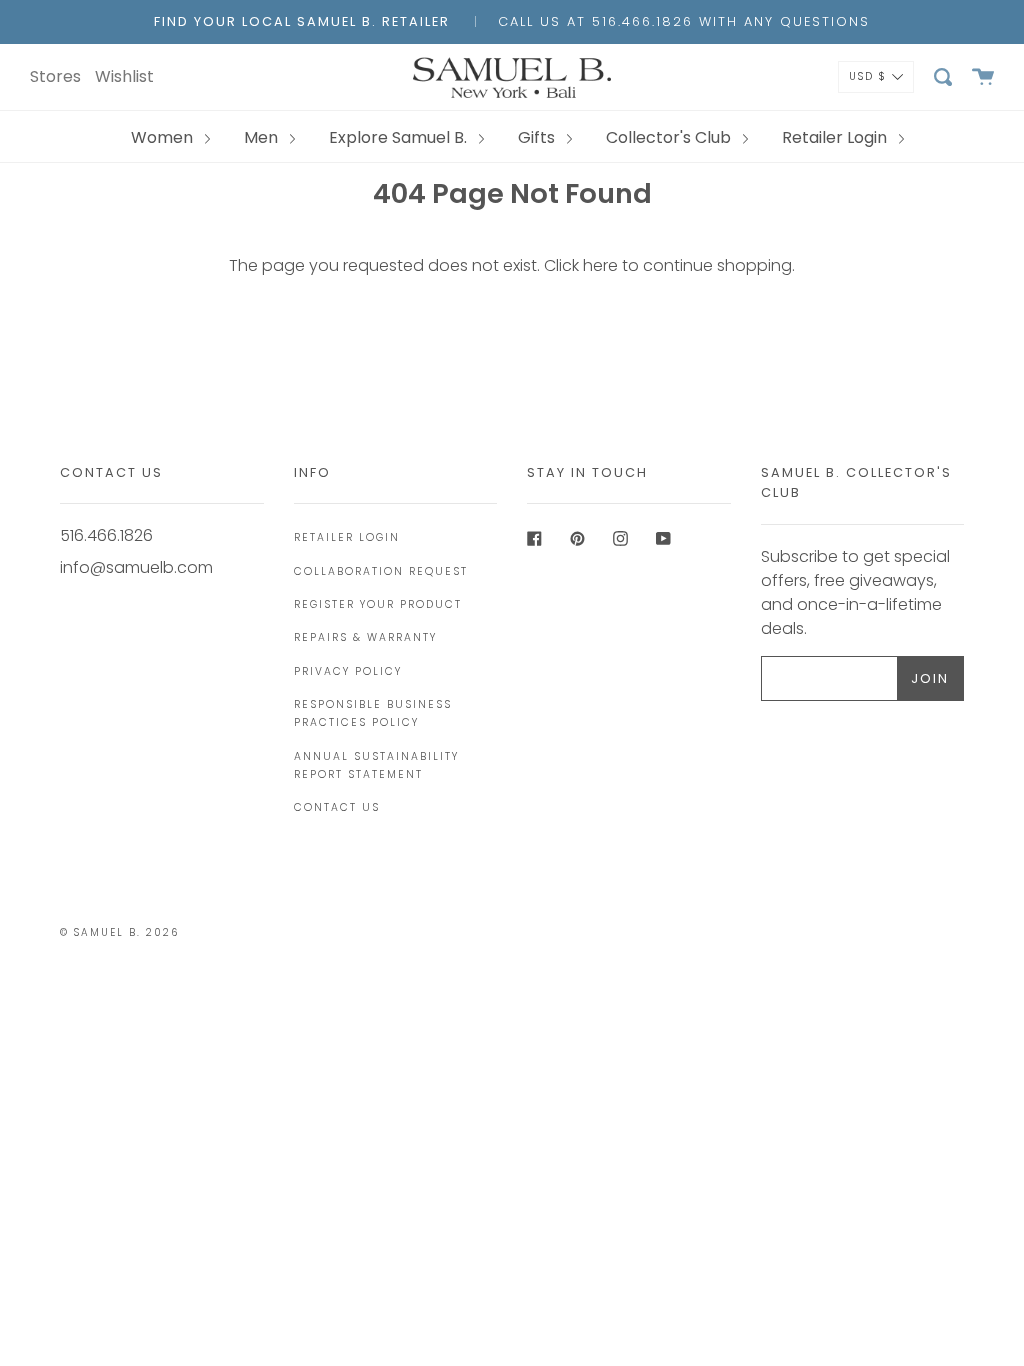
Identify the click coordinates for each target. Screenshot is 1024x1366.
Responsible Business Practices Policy (373, 713)
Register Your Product (378, 604)
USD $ (868, 75)
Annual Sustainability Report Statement (376, 765)
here (600, 265)
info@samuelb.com (136, 567)
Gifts (538, 137)
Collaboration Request (381, 571)
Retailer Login (836, 137)
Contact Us (337, 807)
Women (164, 137)
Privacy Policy (348, 671)
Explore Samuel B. (400, 137)
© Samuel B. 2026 (119, 932)
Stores (55, 76)
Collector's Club (670, 137)
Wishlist (124, 76)
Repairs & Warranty (365, 637)
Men (263, 137)
